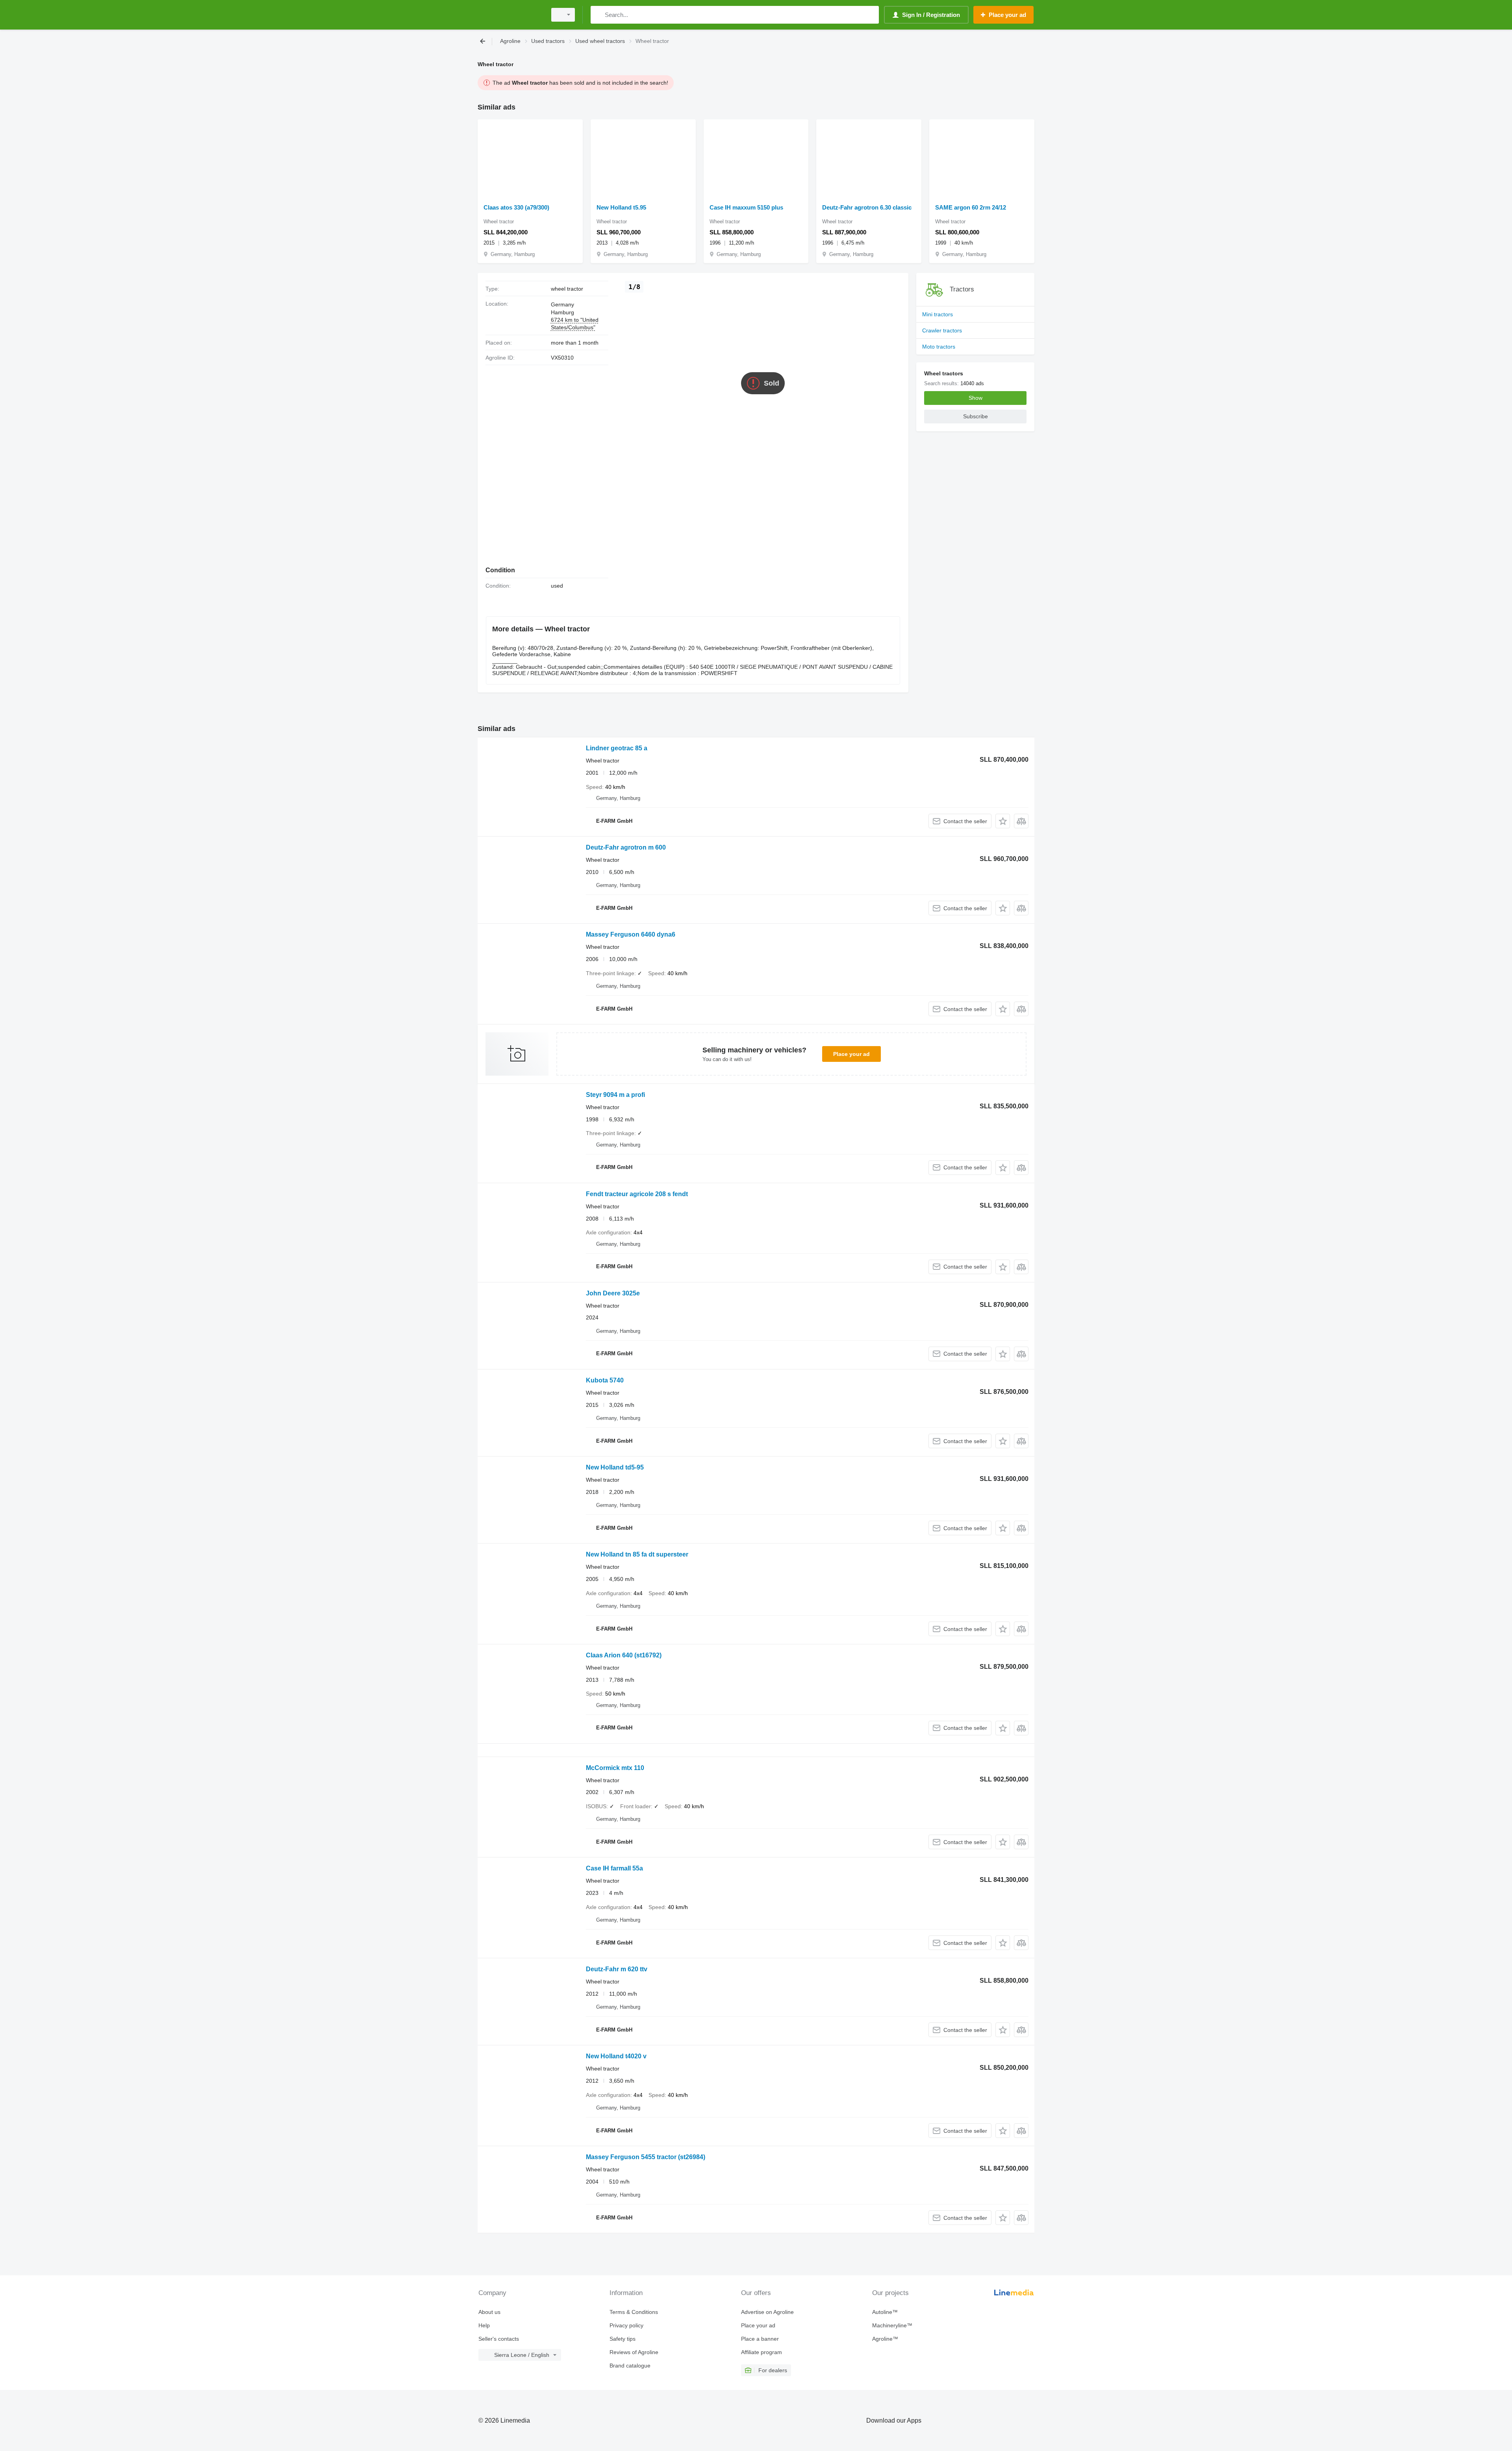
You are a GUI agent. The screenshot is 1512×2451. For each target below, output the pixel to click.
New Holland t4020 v (616, 2056)
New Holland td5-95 (615, 1467)
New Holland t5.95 (621, 207)
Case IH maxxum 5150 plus (746, 207)
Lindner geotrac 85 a (617, 748)
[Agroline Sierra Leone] (510, 15)
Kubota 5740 (605, 1380)
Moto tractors (939, 347)
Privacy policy (626, 2325)
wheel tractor (567, 289)
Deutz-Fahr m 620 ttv (617, 1969)
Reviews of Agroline (634, 2352)
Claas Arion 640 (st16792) (624, 1655)
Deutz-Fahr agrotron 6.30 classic (867, 207)
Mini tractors (938, 314)
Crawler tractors (942, 330)
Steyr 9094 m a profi (615, 1095)
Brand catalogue (630, 2366)
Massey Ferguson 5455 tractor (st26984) (646, 2157)
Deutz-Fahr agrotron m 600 (626, 847)
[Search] (598, 15)
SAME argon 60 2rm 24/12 (971, 207)
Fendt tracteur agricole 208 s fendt (637, 1194)
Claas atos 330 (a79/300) (516, 207)
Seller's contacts (499, 2339)
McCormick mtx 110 (615, 1768)
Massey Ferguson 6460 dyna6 (631, 934)
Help (484, 2325)
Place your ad (851, 1054)
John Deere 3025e (613, 1293)
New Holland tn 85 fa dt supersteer (637, 1554)
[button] (1003, 821)
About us (489, 2312)
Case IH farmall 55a (614, 1868)
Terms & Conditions (634, 2312)
